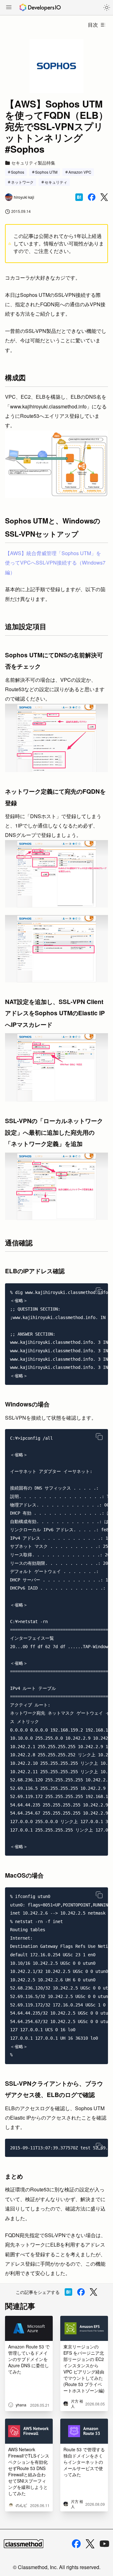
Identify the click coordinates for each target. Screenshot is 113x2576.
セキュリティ (56, 182)
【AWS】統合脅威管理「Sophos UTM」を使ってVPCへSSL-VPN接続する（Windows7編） (55, 563)
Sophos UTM (46, 172)
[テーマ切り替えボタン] (107, 8)
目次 (93, 25)
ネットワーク (22, 182)
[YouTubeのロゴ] (105, 2544)
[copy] (99, 1291)
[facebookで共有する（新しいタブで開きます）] (92, 197)
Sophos (18, 172)
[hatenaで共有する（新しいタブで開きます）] (79, 197)
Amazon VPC (80, 172)
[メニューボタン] (9, 8)
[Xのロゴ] (90, 2544)
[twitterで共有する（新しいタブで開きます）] (104, 197)
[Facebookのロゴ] (76, 2544)
